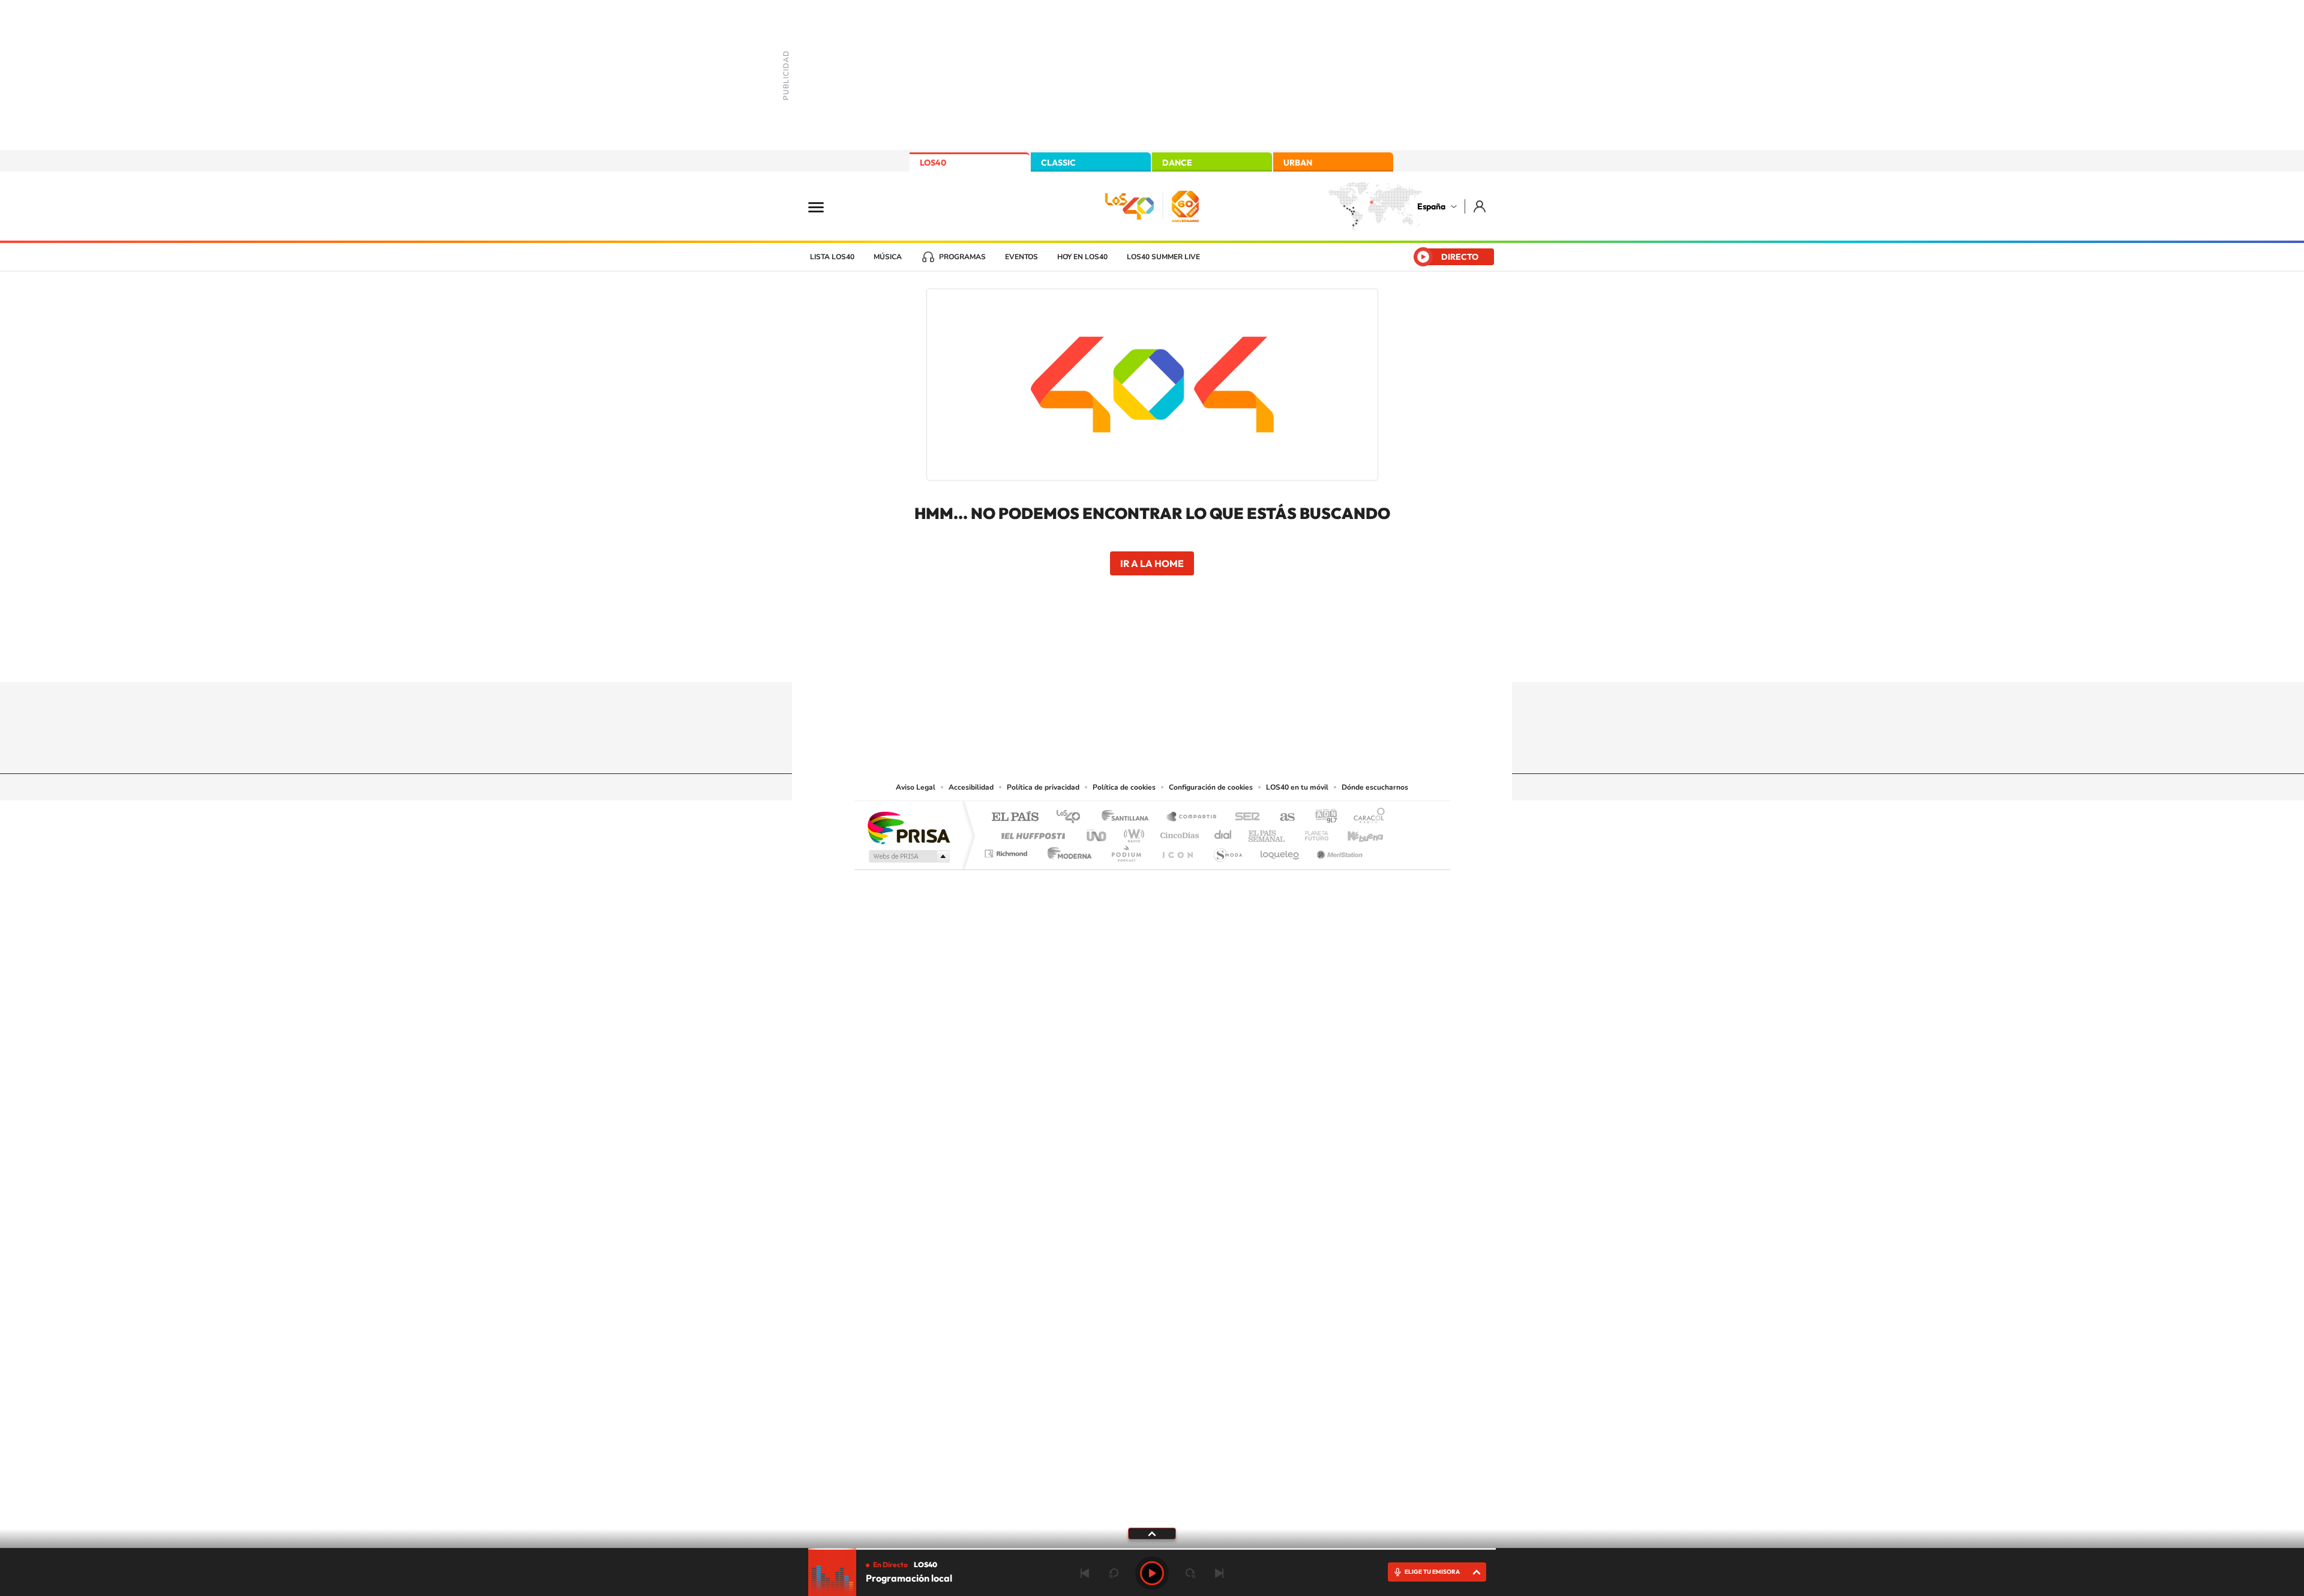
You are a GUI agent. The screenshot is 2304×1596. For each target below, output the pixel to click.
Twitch (1200, 659)
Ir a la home (1152, 563)
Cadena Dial (1223, 832)
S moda (1227, 850)
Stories (1224, 659)
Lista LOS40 (832, 257)
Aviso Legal (916, 787)
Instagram (1080, 659)
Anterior (1085, 1573)
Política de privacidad (1043, 787)
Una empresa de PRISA (908, 827)
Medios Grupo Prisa (908, 856)
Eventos (1021, 257)
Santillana (1129, 817)
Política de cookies (1124, 787)
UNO (1097, 832)
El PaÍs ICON (1177, 850)
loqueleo (1280, 850)
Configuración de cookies (1211, 787)
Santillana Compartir (1192, 817)
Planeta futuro (1312, 832)
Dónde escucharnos (1375, 787)
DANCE (1177, 163)
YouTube (1128, 659)
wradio (1132, 832)
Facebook (1176, 659)
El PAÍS (1015, 817)
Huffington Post (1031, 832)
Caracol (1366, 817)
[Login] (1480, 206)
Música (888, 257)
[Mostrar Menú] (824, 206)
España (1431, 206)
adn (1321, 817)
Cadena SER (1244, 817)
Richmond (1007, 850)
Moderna (1066, 850)
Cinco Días (1178, 832)
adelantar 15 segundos (1190, 1573)
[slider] (1152, 1549)
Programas (962, 257)
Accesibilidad (971, 787)
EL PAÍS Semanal (1267, 832)
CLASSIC (1058, 163)
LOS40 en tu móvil (1297, 787)
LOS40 (933, 163)
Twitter (1152, 659)
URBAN (1298, 163)
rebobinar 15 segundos (1114, 1573)
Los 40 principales (1072, 817)
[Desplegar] (1152, 1533)
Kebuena (1355, 832)
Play (1152, 1573)
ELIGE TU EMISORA (1432, 1572)
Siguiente (1219, 1573)
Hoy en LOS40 (1082, 257)
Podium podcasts (1126, 850)
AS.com (1282, 817)
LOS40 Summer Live (1163, 257)
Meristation (1338, 850)
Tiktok (1104, 659)
